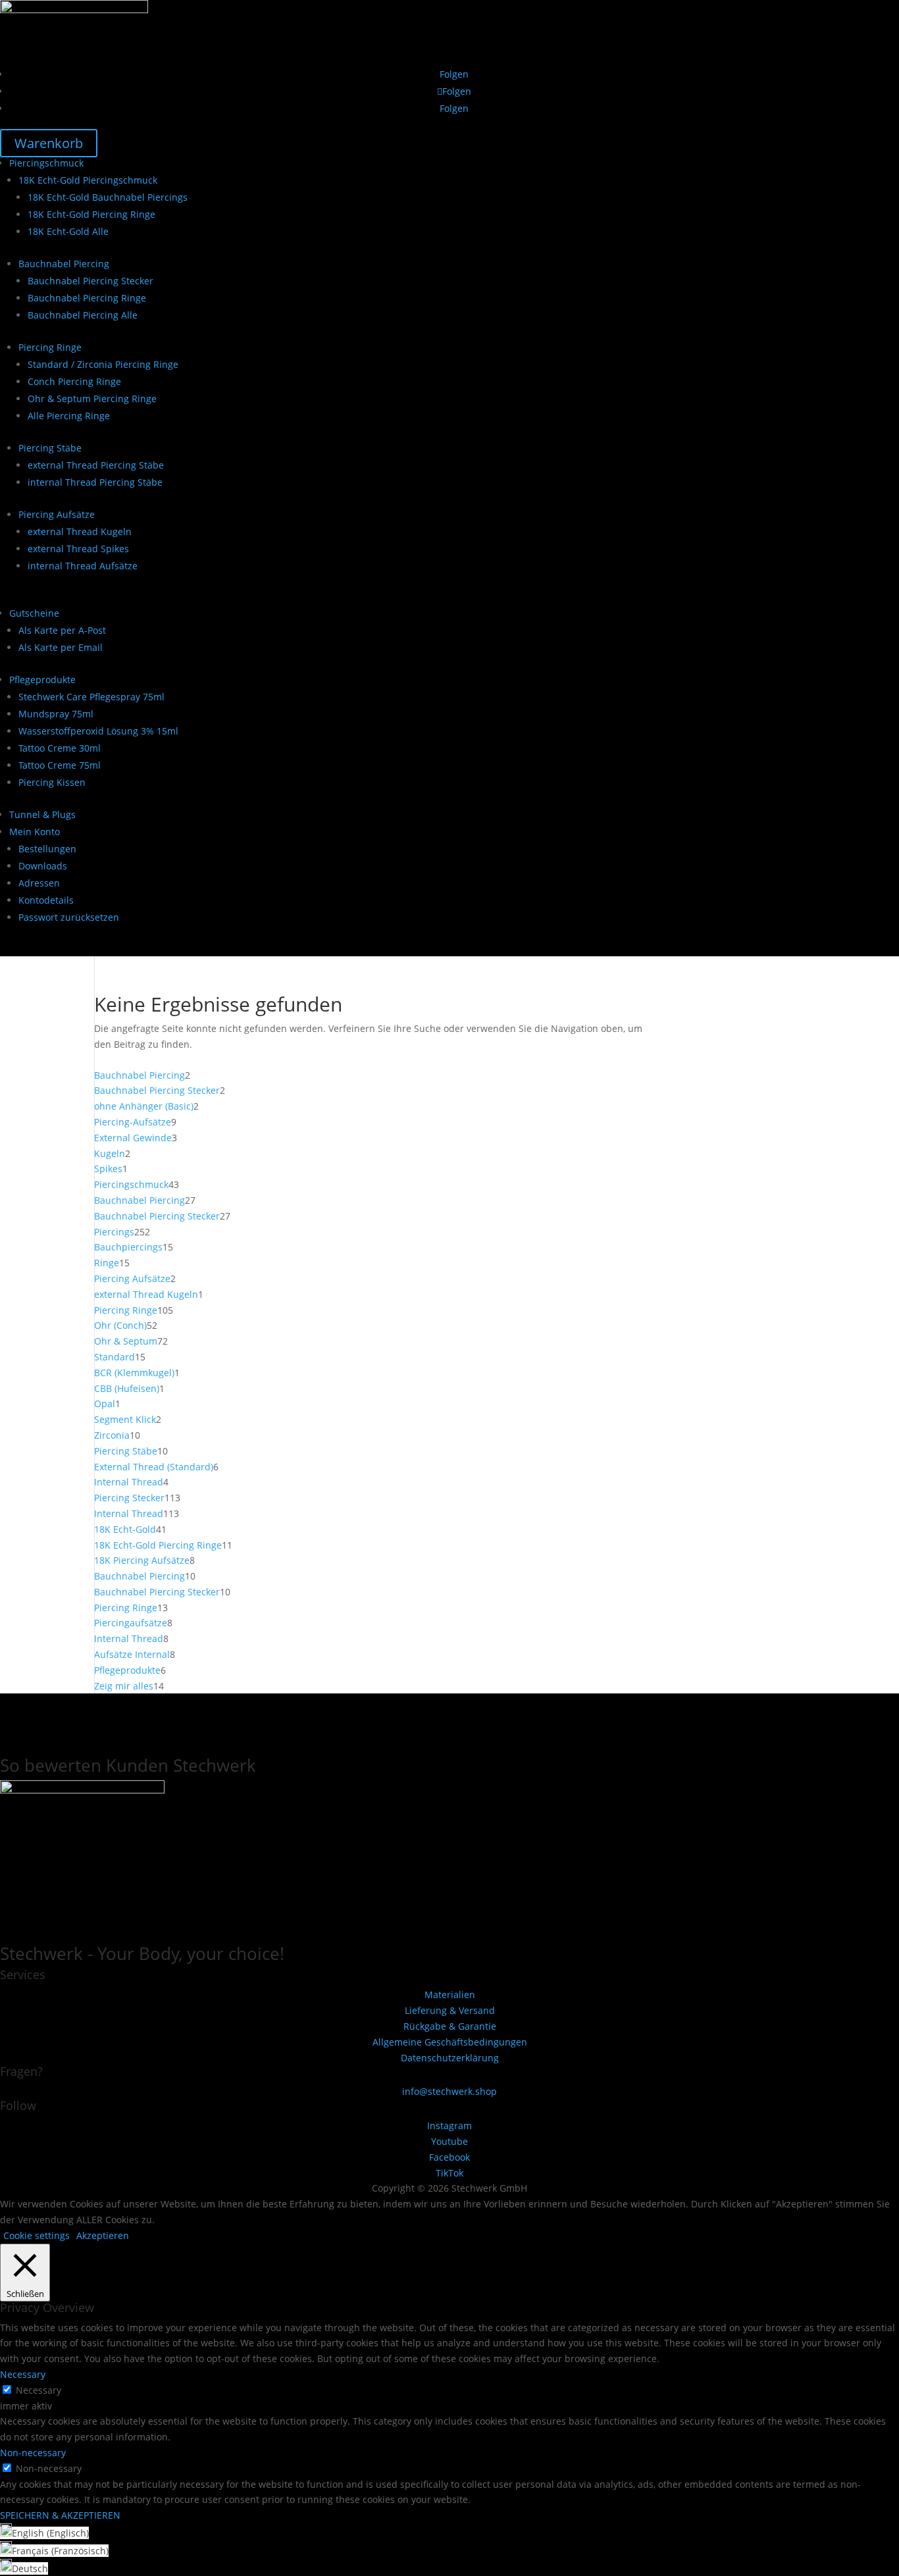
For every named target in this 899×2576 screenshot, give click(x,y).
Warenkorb (49, 143)
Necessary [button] (23, 2374)
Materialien (450, 1995)
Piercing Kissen (52, 782)
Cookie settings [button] (37, 2235)
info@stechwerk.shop (449, 2091)
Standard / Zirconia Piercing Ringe (103, 364)
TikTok (449, 2173)
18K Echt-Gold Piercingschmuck (88, 180)
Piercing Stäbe (50, 448)
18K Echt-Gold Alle (68, 231)
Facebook (449, 2157)
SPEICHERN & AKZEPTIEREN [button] (60, 2515)
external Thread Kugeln (80, 531)
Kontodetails (46, 900)
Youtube (449, 2141)
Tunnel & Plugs (42, 814)
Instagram (449, 2125)
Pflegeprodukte (42, 680)
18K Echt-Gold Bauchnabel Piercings (108, 197)
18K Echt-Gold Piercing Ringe (91, 214)
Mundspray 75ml (56, 714)
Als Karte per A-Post (62, 630)
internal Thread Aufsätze (83, 566)
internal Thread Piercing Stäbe (95, 482)
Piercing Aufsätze (57, 514)
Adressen (39, 883)
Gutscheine (34, 613)
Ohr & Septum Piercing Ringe (92, 399)
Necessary (39, 2390)
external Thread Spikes (78, 549)
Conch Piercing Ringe (74, 381)
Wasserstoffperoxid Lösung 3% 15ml (98, 731)
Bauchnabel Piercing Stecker (90, 281)
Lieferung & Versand (450, 2010)
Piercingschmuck (46, 163)
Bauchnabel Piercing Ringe (87, 298)
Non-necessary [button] (33, 2453)
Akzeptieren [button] (103, 2235)
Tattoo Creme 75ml (60, 765)
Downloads (43, 866)
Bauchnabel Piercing (64, 264)
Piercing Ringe (50, 347)
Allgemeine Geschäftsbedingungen (450, 2042)
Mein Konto (35, 832)
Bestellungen (47, 849)
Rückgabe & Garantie (450, 2026)
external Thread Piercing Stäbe (96, 465)
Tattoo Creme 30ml (60, 748)
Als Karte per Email (61, 647)
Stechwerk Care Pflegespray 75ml (91, 697)
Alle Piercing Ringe (69, 416)
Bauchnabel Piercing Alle (83, 315)
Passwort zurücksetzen (69, 917)
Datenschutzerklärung (450, 2058)
